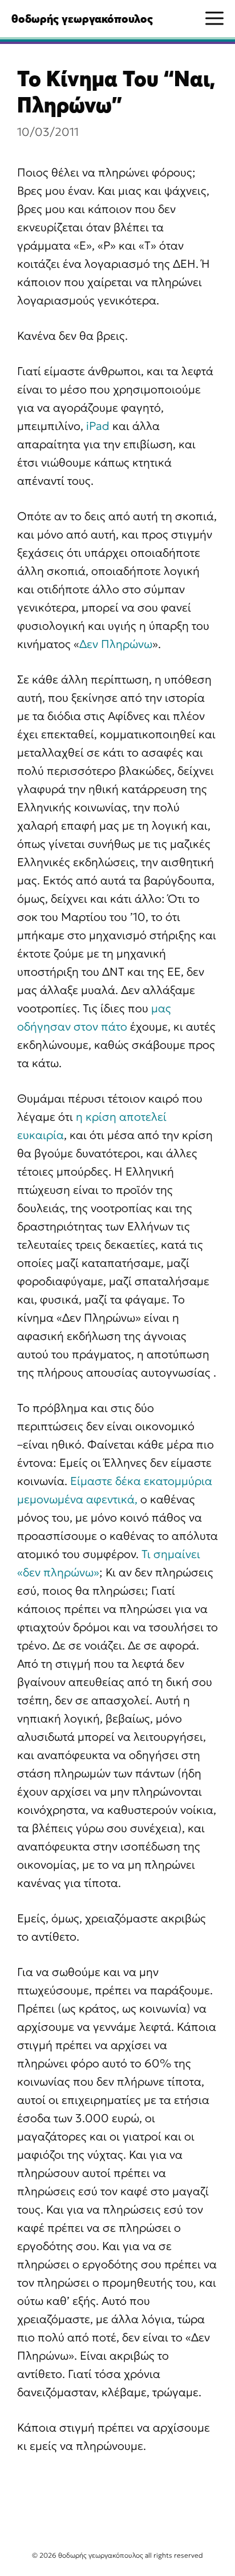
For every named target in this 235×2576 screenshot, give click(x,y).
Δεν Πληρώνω (116, 644)
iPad (98, 426)
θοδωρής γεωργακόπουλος (82, 19)
